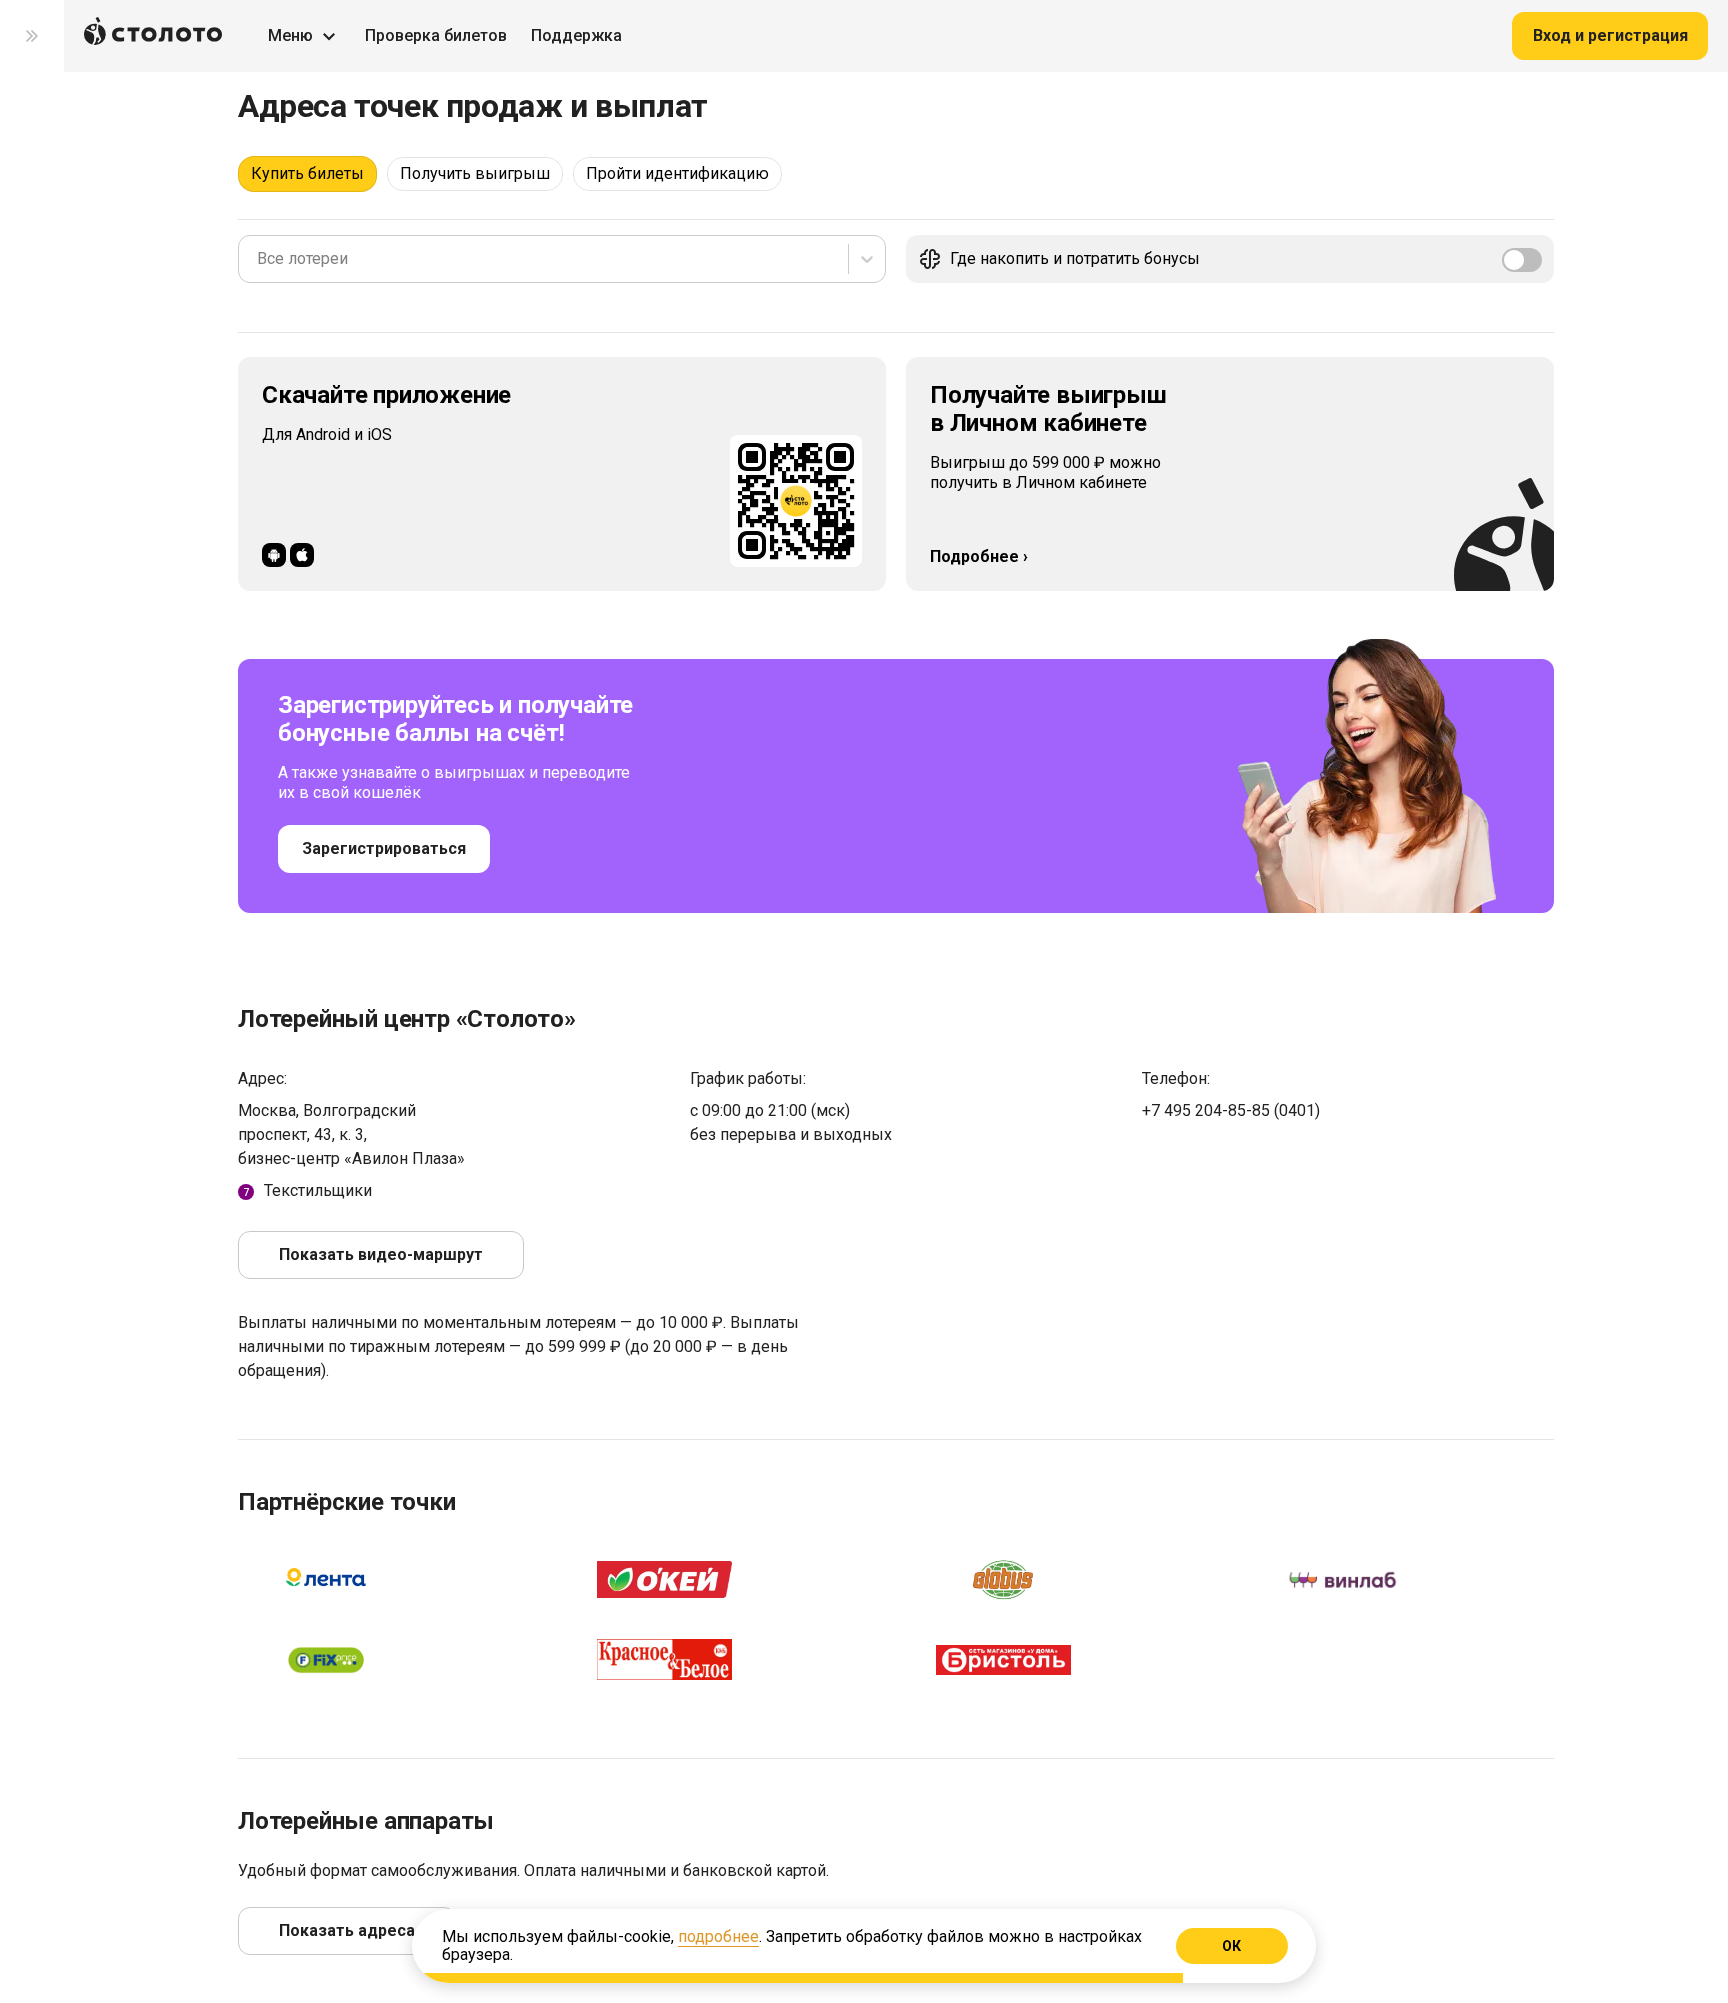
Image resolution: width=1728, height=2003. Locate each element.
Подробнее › (979, 556)
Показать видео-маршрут (381, 1254)
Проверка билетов (436, 36)
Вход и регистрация (1610, 35)
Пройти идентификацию (677, 173)
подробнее (718, 1936)
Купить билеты (307, 173)
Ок (1232, 1946)
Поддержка (576, 35)
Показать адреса (347, 1930)
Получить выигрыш (475, 173)
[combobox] (259, 259)
